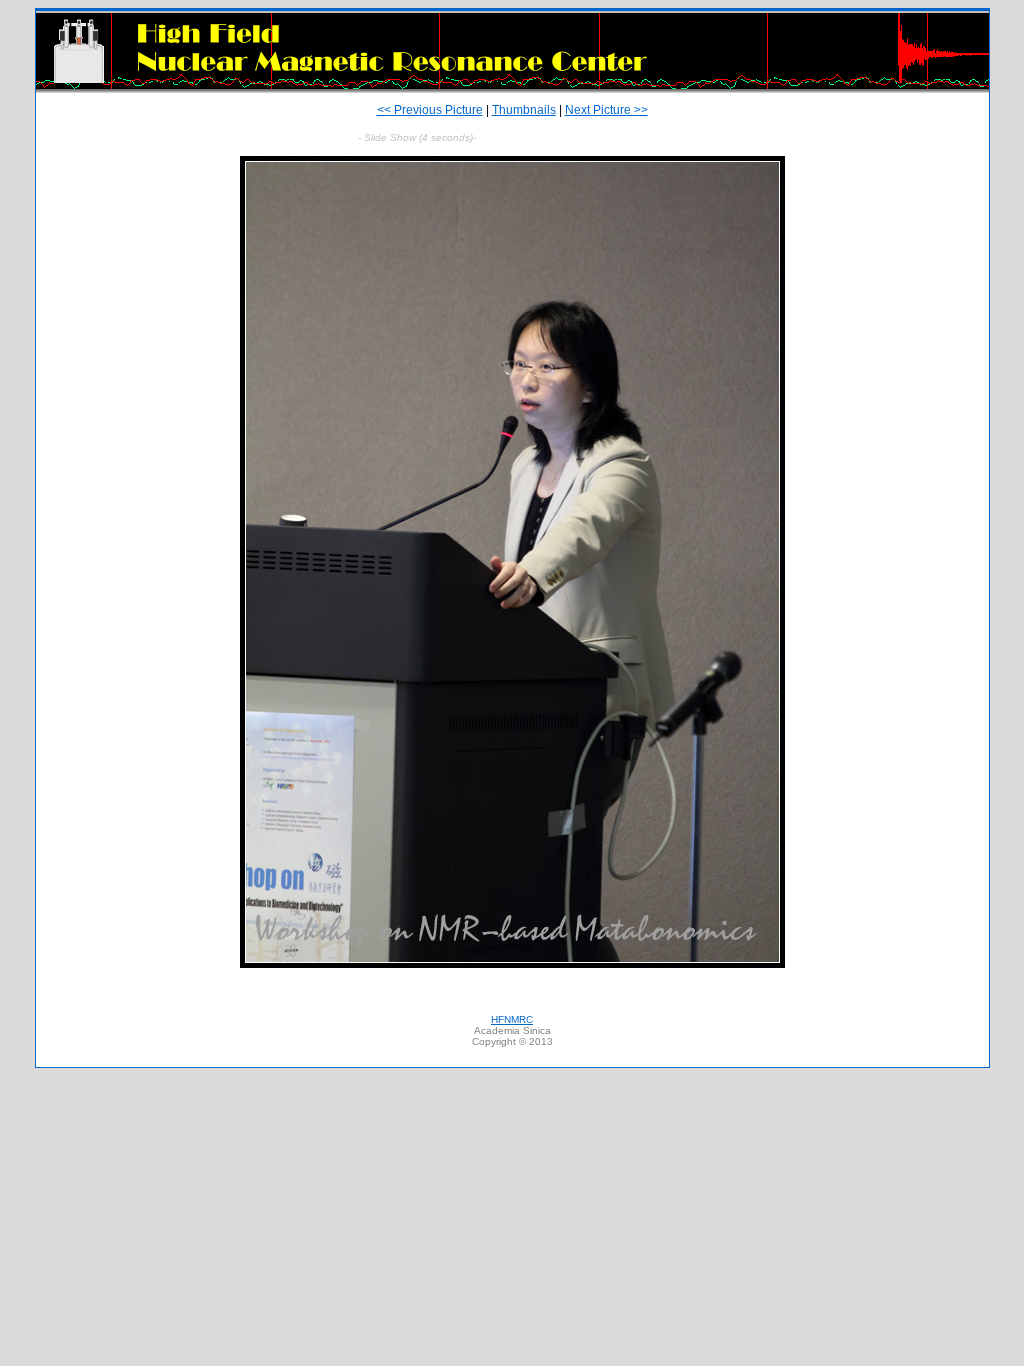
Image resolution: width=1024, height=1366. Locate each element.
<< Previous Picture (430, 110)
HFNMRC (512, 1019)
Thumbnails (524, 110)
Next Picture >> (606, 110)
